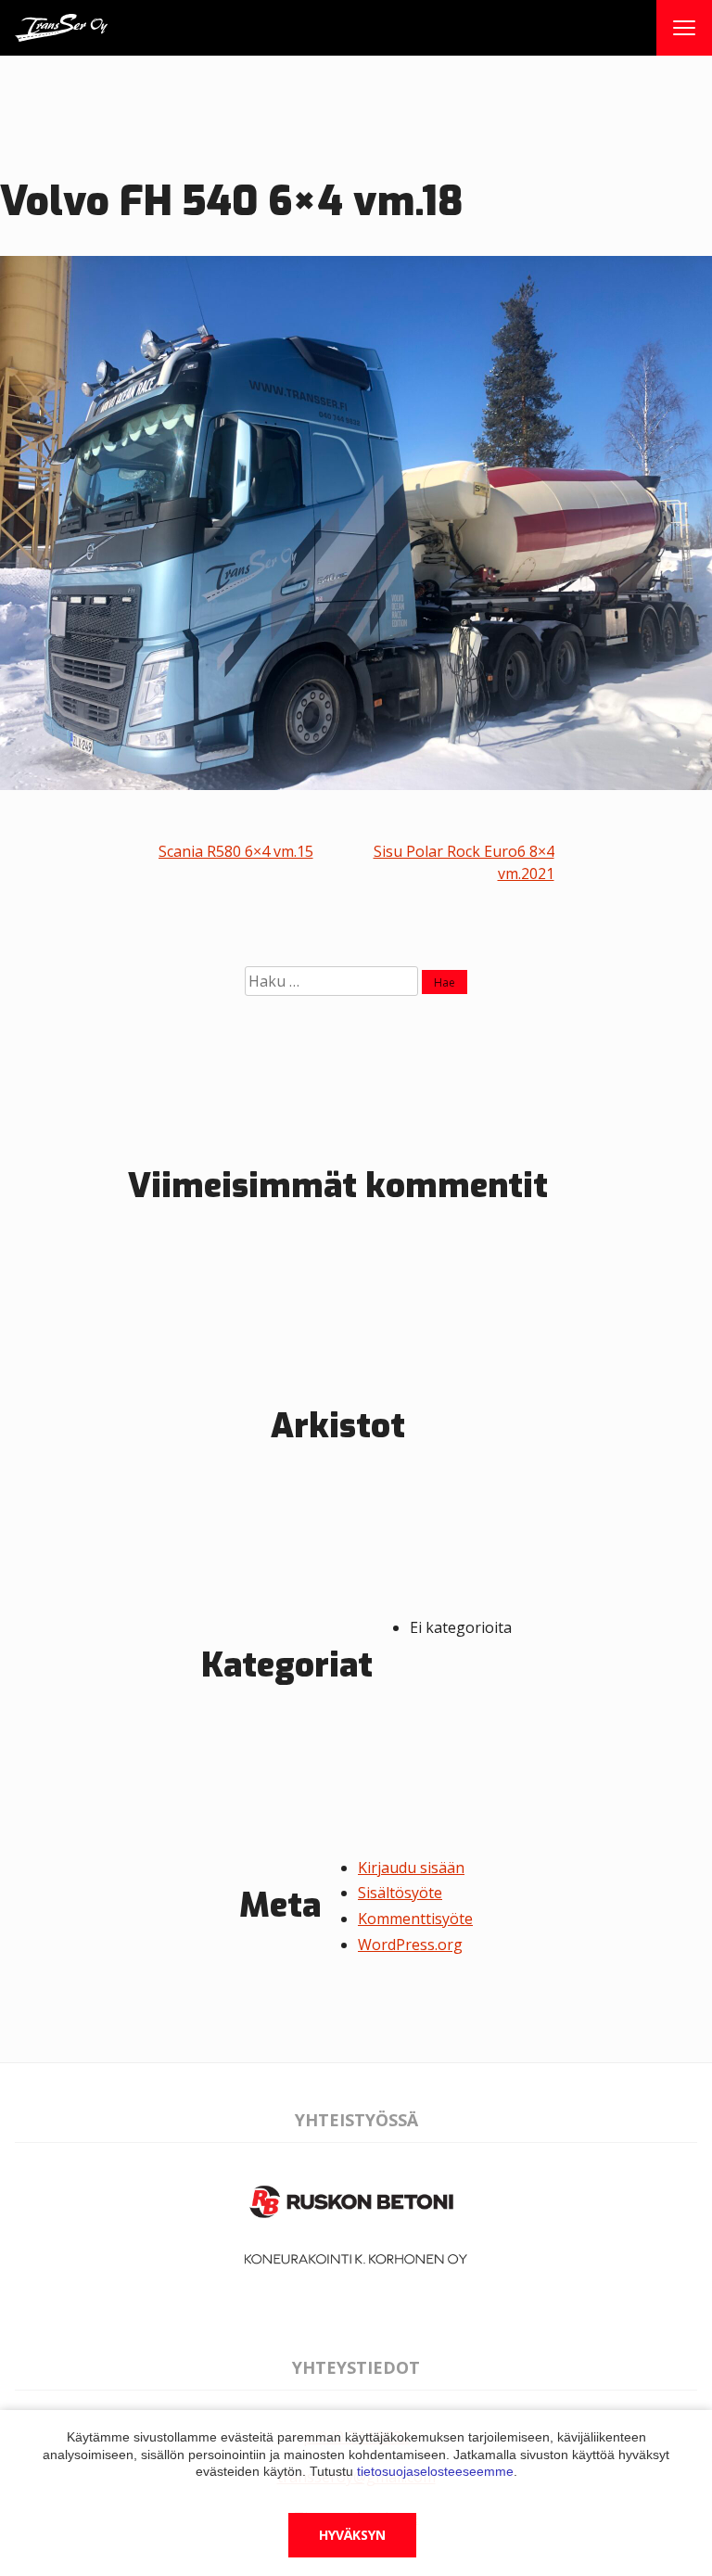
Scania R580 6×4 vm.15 (236, 851)
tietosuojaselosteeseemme (435, 2471)
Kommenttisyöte (415, 1919)
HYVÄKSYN (352, 2535)
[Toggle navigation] (684, 28)
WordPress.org (410, 1945)
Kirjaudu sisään (411, 1868)
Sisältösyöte (400, 1893)
